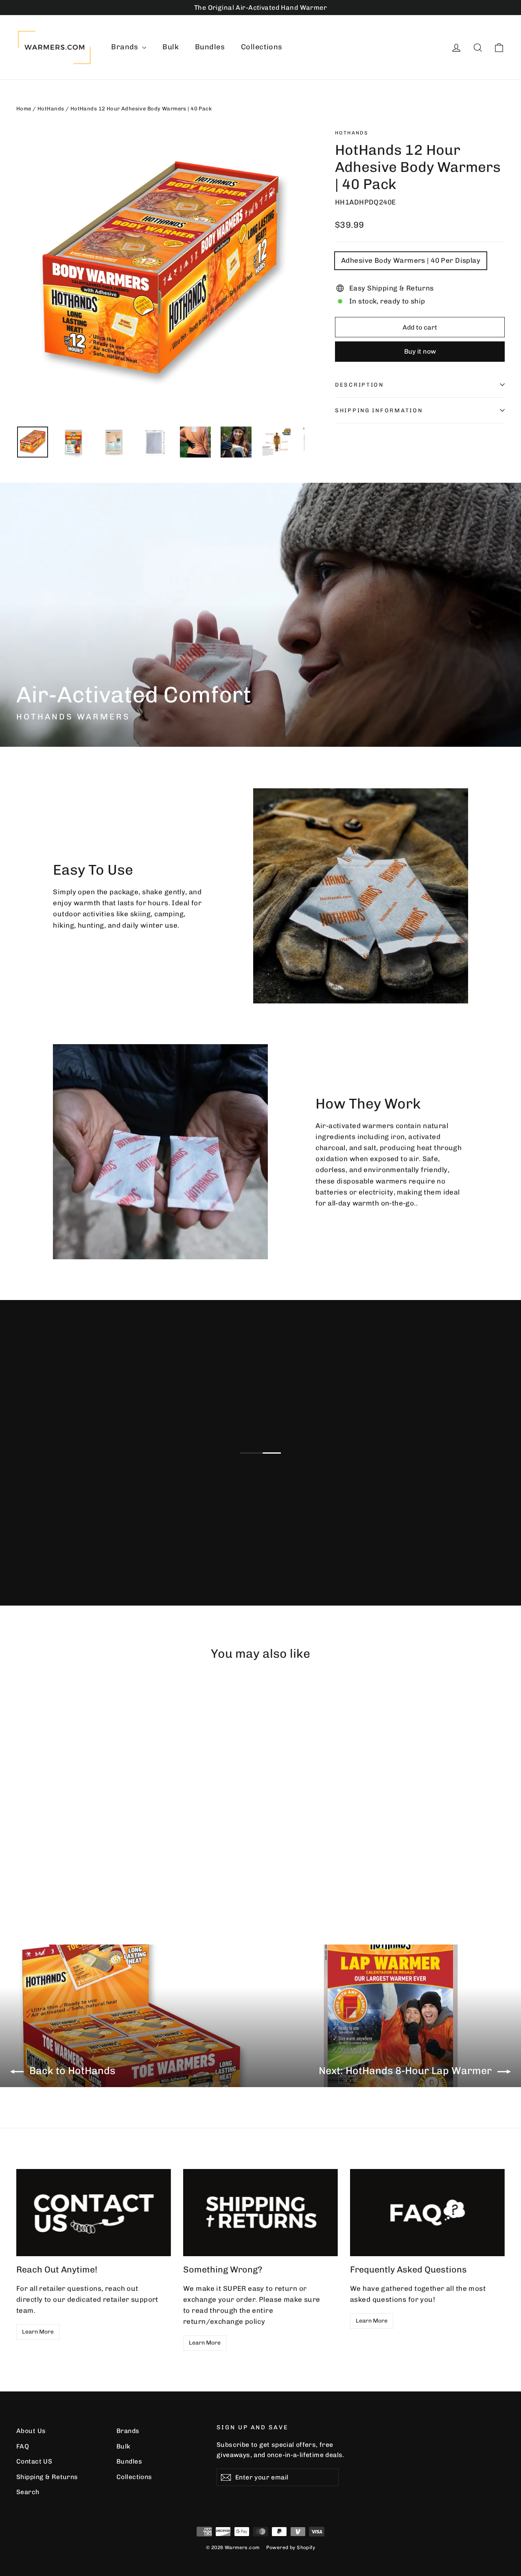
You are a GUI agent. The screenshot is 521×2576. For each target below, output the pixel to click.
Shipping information (379, 410)
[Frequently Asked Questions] (427, 2213)
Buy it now (420, 351)
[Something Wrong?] (260, 2213)
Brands (126, 47)
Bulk (171, 47)
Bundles (210, 47)
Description (359, 385)
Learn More (38, 2332)
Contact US (34, 2461)
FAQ (23, 2446)
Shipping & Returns (47, 2477)
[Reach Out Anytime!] (94, 2213)
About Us (31, 2431)
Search (28, 2492)
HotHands (51, 109)
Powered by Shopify (291, 2547)
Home (24, 109)
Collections (262, 47)
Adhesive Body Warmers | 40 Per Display (411, 260)
